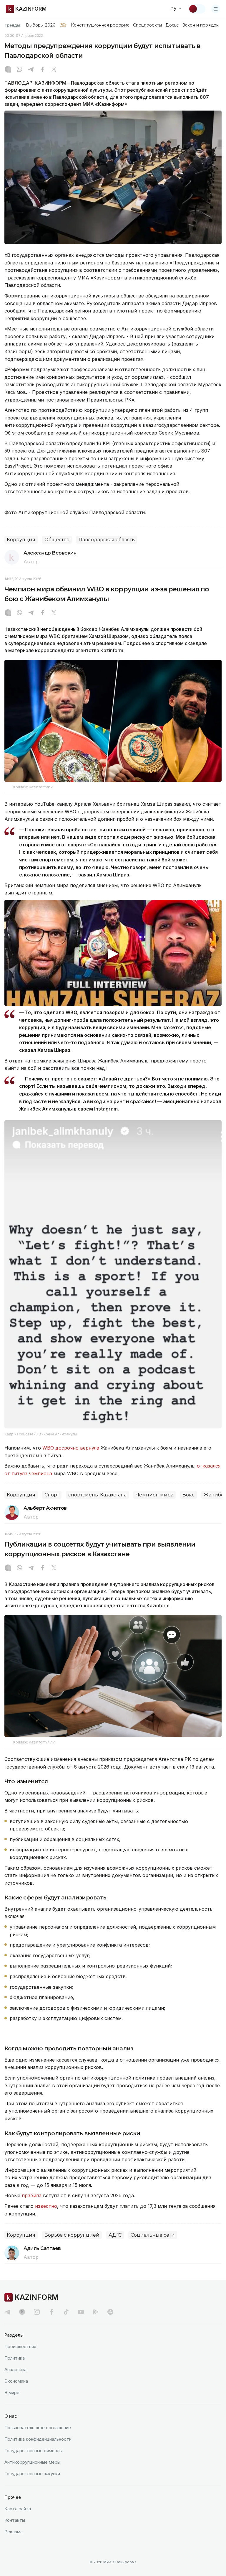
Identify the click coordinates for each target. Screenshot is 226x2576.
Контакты (15, 2520)
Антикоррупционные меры (32, 2462)
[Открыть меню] (216, 9)
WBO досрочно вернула (71, 1448)
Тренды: (13, 25)
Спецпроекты (148, 25)
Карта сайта (18, 2509)
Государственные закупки (32, 2474)
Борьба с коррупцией (72, 2235)
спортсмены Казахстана (97, 1495)
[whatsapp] (19, 70)
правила (32, 2195)
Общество (57, 540)
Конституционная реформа (100, 25)
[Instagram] (8, 70)
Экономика (16, 2381)
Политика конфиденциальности (38, 2439)
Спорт (52, 1495)
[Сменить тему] (197, 9)
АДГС (115, 2235)
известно (46, 2206)
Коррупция (21, 540)
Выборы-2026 (40, 25)
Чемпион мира (154, 1495)
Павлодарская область (107, 540)
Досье (172, 25)
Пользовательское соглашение (38, 2428)
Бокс (188, 1495)
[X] (54, 70)
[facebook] (51, 2312)
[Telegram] (31, 70)
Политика (15, 2358)
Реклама (14, 2532)
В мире (12, 2392)
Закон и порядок (201, 25)
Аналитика (15, 2369)
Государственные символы (33, 2451)
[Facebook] (42, 70)
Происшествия (20, 2346)
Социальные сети (153, 2235)
